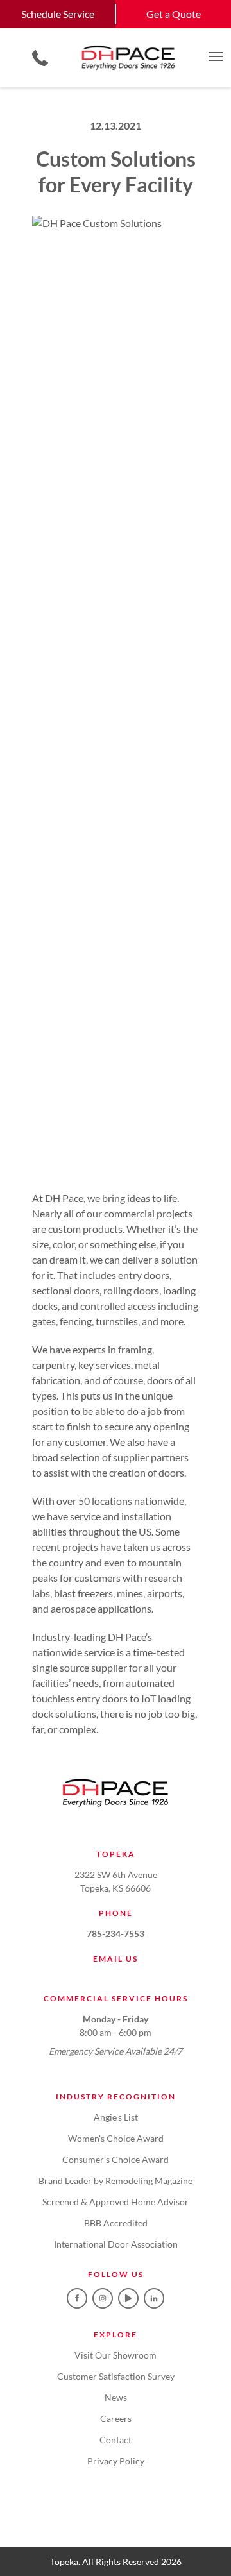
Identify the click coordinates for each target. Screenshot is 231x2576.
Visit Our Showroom (116, 2355)
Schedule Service (58, 14)
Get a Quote (174, 14)
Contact (116, 2440)
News (116, 2397)
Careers (116, 2419)
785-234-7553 (116, 1934)
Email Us (116, 1959)
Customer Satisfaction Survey (116, 2376)
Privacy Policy (116, 2461)
